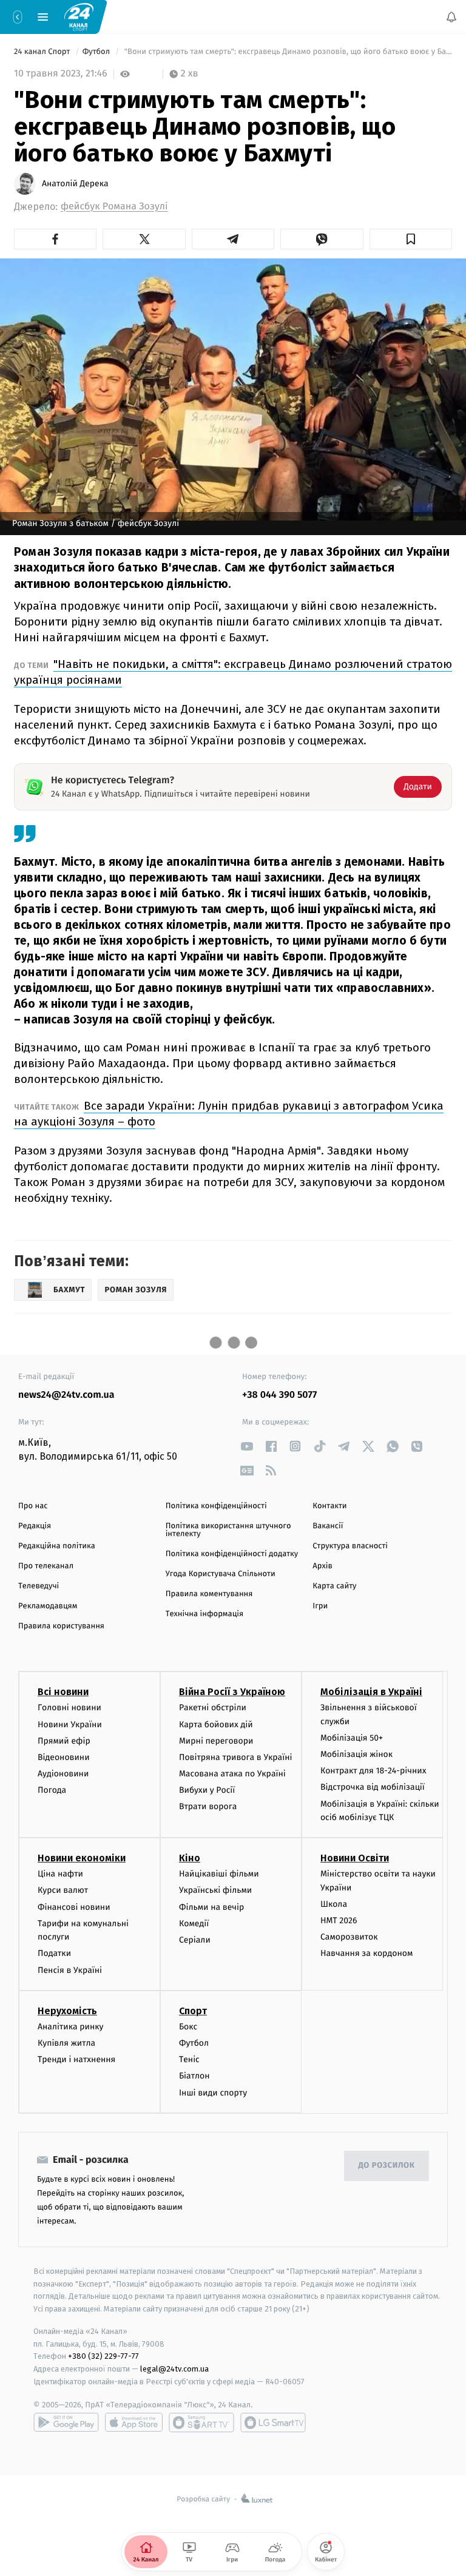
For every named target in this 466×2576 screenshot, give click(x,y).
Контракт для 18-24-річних (373, 1771)
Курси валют (63, 1891)
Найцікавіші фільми (219, 1874)
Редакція (35, 1526)
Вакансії (328, 1526)
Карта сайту (334, 1586)
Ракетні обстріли (213, 1708)
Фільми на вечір (211, 1907)
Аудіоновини (63, 1774)
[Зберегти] (411, 239)
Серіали (195, 1940)
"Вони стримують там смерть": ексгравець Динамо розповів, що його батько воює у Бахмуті (287, 52)
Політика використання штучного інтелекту (228, 1530)
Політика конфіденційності (216, 1506)
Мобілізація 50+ (352, 1738)
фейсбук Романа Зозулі (114, 207)
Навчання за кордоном (366, 1954)
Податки (54, 1954)
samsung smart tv (273, 2423)
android (66, 2423)
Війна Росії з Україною (232, 1692)
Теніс (189, 2059)
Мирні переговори (216, 1741)
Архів (322, 1566)
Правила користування (61, 1626)
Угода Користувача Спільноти (221, 1574)
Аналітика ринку (70, 2027)
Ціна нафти (60, 1874)
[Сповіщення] (451, 17)
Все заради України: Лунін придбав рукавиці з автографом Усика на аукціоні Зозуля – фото (229, 1114)
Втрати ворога (208, 1807)
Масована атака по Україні (232, 1774)
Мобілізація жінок (356, 1754)
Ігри (320, 1606)
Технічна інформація (204, 1614)
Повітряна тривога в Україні (235, 1757)
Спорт (193, 2011)
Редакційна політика (57, 1546)
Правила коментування (209, 1594)
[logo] (79, 16)
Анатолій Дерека (75, 184)
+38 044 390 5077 (279, 1395)
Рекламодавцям (48, 1606)
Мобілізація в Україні (371, 1692)
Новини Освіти (355, 1859)
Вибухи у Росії (207, 1791)
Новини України (70, 1725)
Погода (52, 1791)
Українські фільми (215, 1891)
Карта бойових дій (216, 1725)
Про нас (33, 1506)
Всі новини (63, 1692)
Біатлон (194, 2076)
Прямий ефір (64, 1741)
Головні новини (69, 1708)
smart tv (201, 2423)
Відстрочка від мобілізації (373, 1788)
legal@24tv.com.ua (174, 2369)
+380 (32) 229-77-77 (103, 2357)
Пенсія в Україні (70, 1970)
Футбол (97, 52)
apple (134, 2423)
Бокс (188, 2027)
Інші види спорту (213, 2093)
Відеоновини (64, 1757)
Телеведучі (39, 1586)
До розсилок (387, 2166)
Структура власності (350, 1546)
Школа (334, 1904)
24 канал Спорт (43, 52)
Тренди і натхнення (76, 2059)
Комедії (194, 1924)
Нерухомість (67, 2011)
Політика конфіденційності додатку (232, 1554)
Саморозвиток (349, 1937)
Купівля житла (66, 2043)
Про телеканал (46, 1566)
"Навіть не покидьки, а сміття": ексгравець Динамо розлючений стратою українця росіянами (233, 672)
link (247, 1446)
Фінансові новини (74, 1907)
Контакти (329, 1506)
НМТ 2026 (339, 1920)
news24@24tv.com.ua (66, 1395)
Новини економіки (82, 1859)
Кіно (190, 1859)
